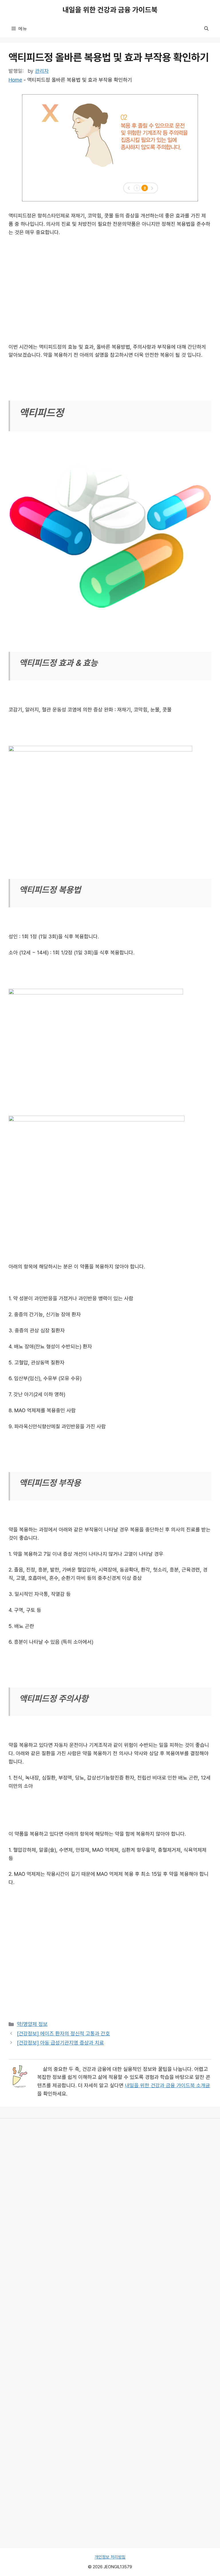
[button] (206, 29)
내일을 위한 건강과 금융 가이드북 (110, 10)
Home (15, 80)
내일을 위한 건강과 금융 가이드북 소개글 (167, 2085)
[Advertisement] (110, 285)
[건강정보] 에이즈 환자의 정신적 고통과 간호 (63, 2034)
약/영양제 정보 (32, 2024)
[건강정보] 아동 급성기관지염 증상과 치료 (60, 2043)
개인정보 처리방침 (110, 2557)
